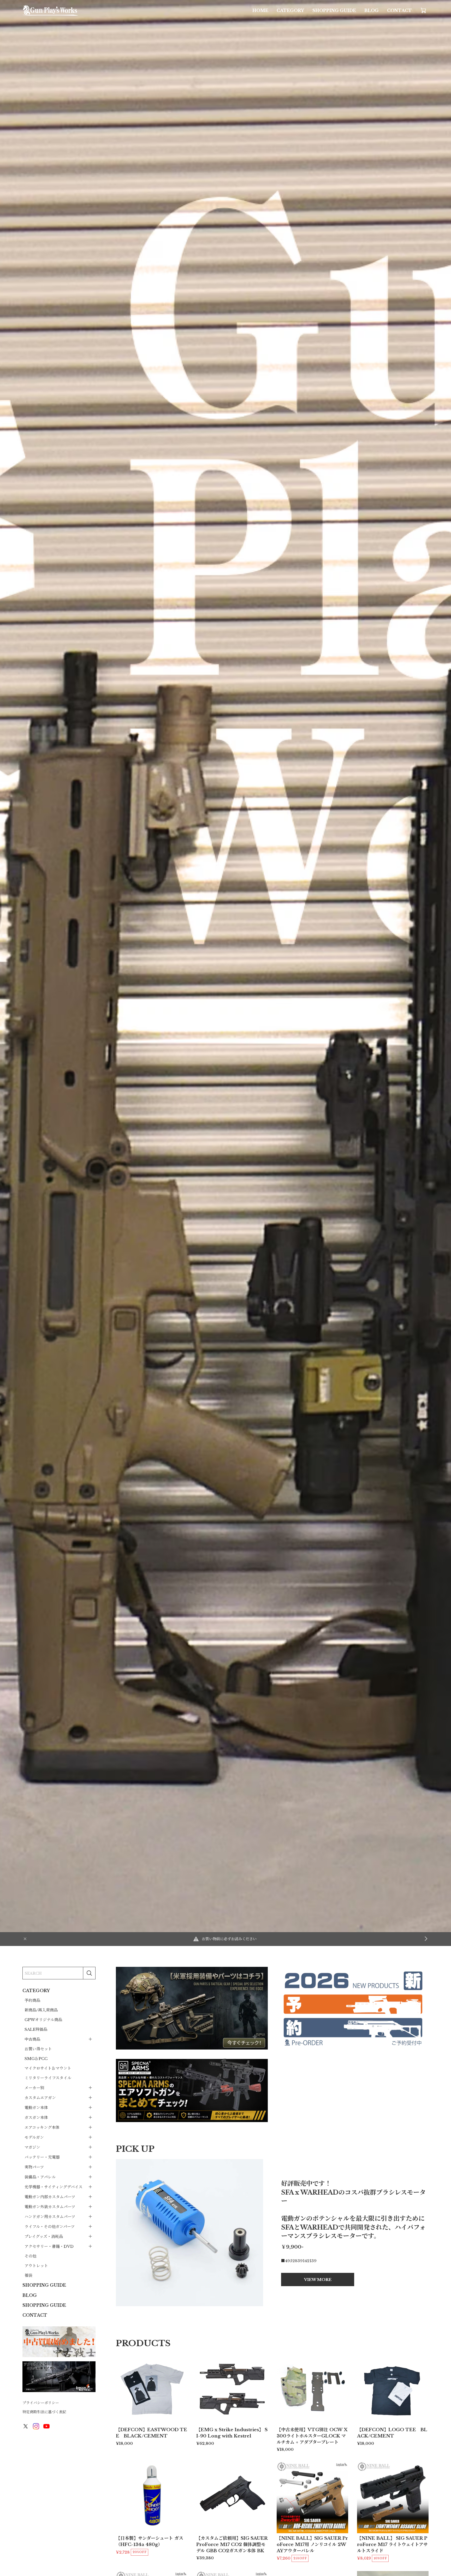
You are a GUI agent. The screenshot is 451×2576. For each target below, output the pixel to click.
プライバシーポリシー (41, 2403)
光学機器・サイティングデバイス (54, 2187)
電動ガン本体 (36, 2107)
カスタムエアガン (40, 2097)
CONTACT (399, 10)
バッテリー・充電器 (42, 2157)
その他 (30, 2256)
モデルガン (34, 2137)
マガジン (32, 2147)
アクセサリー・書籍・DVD (49, 2246)
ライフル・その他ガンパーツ (50, 2226)
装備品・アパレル (40, 2177)
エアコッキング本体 (42, 2127)
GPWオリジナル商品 (43, 2020)
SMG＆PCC (36, 2059)
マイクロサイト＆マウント (48, 2068)
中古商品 (32, 2039)
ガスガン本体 (36, 2117)
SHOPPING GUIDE (334, 10)
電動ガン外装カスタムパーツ (50, 2206)
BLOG (372, 10)
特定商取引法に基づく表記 (44, 2412)
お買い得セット (38, 2049)
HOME (260, 10)
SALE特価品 (36, 2029)
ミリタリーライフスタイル (48, 2078)
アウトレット (36, 2266)
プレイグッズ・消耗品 (44, 2236)
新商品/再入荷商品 (41, 2010)
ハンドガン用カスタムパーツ (50, 2216)
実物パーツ (34, 2167)
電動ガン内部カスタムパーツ (50, 2197)
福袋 (28, 2275)
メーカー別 (34, 2087)
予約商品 (32, 2000)
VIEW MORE (318, 2279)
